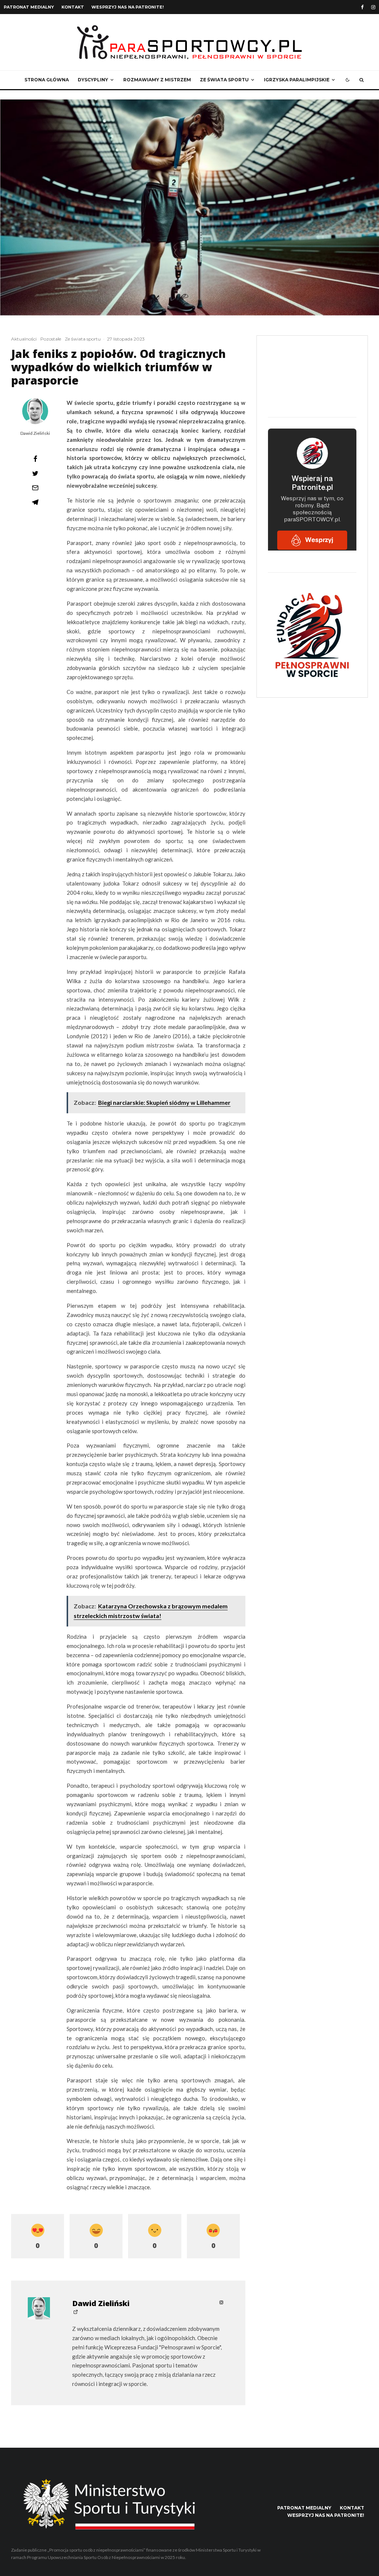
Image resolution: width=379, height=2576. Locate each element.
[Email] (35, 488)
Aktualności (24, 339)
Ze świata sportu (224, 80)
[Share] (35, 459)
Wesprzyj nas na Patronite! (128, 7)
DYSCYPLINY (93, 80)
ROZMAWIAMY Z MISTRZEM (157, 80)
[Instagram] (373, 7)
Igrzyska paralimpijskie (297, 80)
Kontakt (73, 7)
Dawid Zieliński (35, 433)
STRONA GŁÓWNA (47, 80)
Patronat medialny (29, 7)
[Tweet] (35, 473)
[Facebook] (362, 7)
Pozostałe (51, 339)
